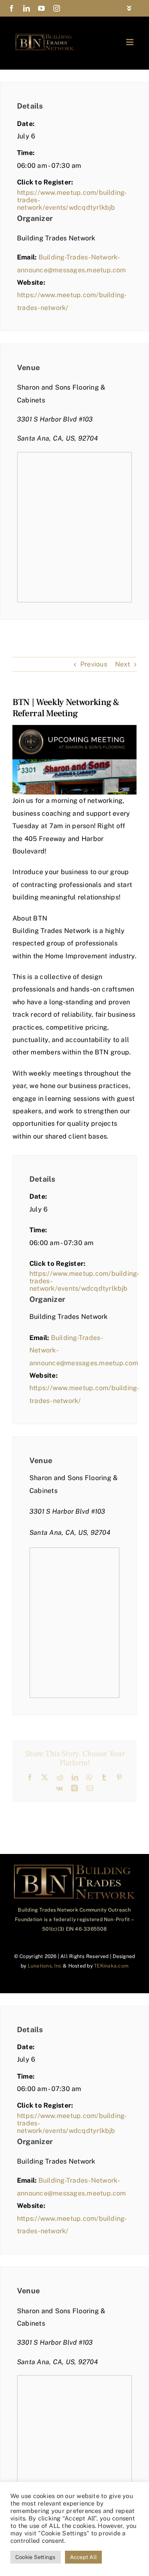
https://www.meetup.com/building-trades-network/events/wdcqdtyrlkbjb (72, 200)
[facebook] (12, 8)
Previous (94, 664)
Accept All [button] (83, 2557)
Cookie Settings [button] (36, 2557)
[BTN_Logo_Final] (45, 36)
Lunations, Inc (45, 1966)
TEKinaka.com (111, 1966)
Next (123, 664)
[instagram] (57, 8)
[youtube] (41, 8)
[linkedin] (26, 8)
